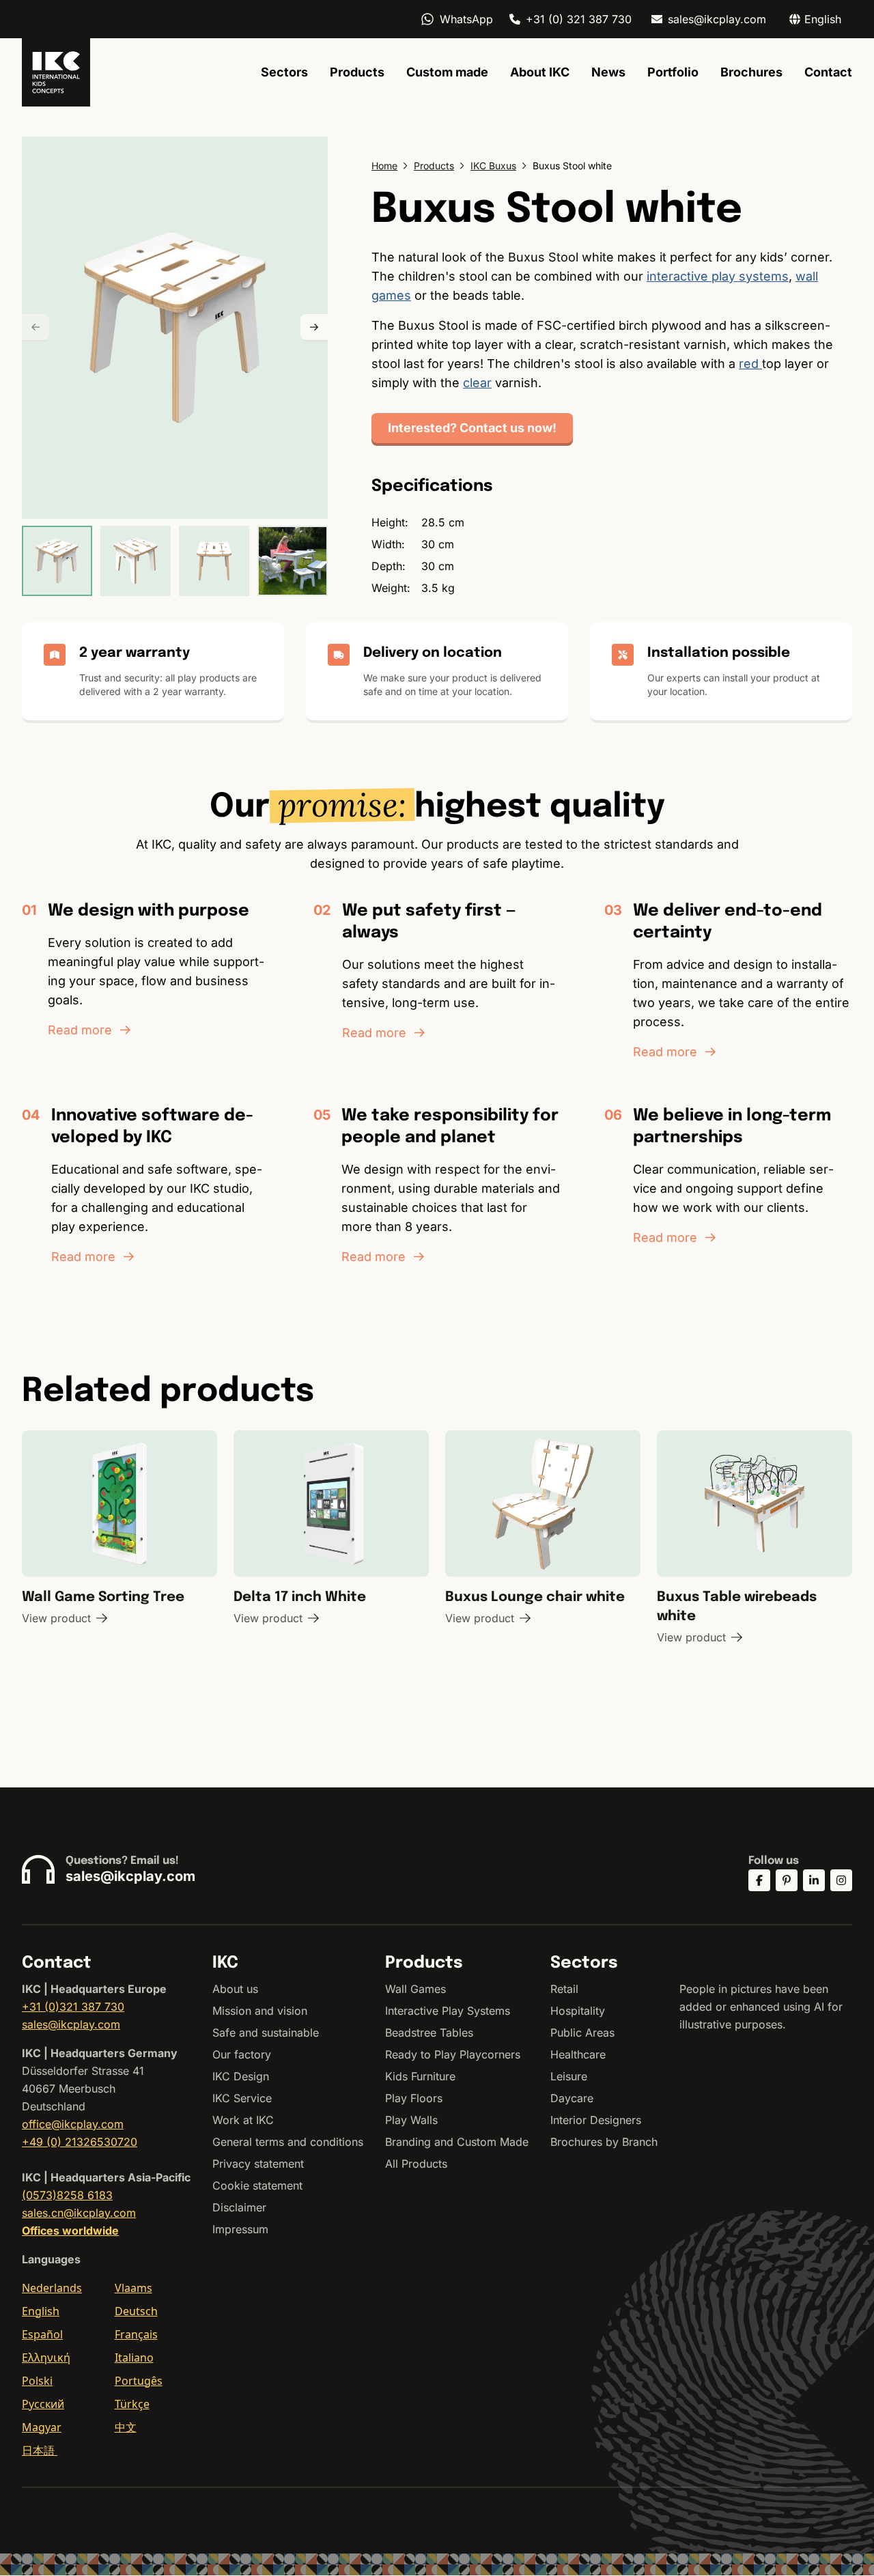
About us (235, 1989)
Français (136, 2334)
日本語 (40, 2450)
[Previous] (36, 328)
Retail (564, 1989)
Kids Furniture (420, 2076)
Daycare (572, 2098)
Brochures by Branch (604, 2142)
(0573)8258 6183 (67, 2195)
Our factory (242, 2054)
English (41, 2311)
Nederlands (52, 2288)
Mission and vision (260, 2011)
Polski (37, 2381)
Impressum (240, 2229)
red (750, 364)
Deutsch (136, 2311)
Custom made (447, 72)
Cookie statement (257, 2185)
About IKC (540, 72)
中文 (126, 2427)
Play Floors (414, 2098)
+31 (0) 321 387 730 (579, 19)
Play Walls (411, 2120)
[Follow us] (759, 1880)
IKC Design (241, 2076)
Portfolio (673, 72)
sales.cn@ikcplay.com (79, 2213)
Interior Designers (596, 2120)
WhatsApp (466, 19)
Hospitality (578, 2011)
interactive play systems (718, 276)
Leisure (569, 2076)
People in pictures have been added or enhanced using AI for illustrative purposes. (761, 2007)
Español (42, 2334)
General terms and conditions (288, 2142)
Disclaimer (239, 2207)
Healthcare (578, 2054)
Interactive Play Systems (448, 2011)
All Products (416, 2164)
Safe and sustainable (266, 2033)
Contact (828, 72)
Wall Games (415, 1989)
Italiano (134, 2358)
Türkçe (132, 2404)
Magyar (42, 2427)
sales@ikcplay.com (717, 19)
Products (357, 72)
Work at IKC (243, 2120)
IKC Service (242, 2098)
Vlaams (133, 2288)
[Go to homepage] (56, 72)
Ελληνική (46, 2358)
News (608, 72)
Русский (43, 2404)
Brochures (751, 72)
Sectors (284, 72)
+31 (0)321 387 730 (73, 2007)
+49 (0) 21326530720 (80, 2142)
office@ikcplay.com (73, 2124)
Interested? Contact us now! (472, 428)
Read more (80, 1030)
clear (477, 383)
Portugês (139, 2381)
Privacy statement (258, 2164)
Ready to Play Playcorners (453, 2054)
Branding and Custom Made (457, 2142)
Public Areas (582, 2033)
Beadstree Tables (429, 2033)
